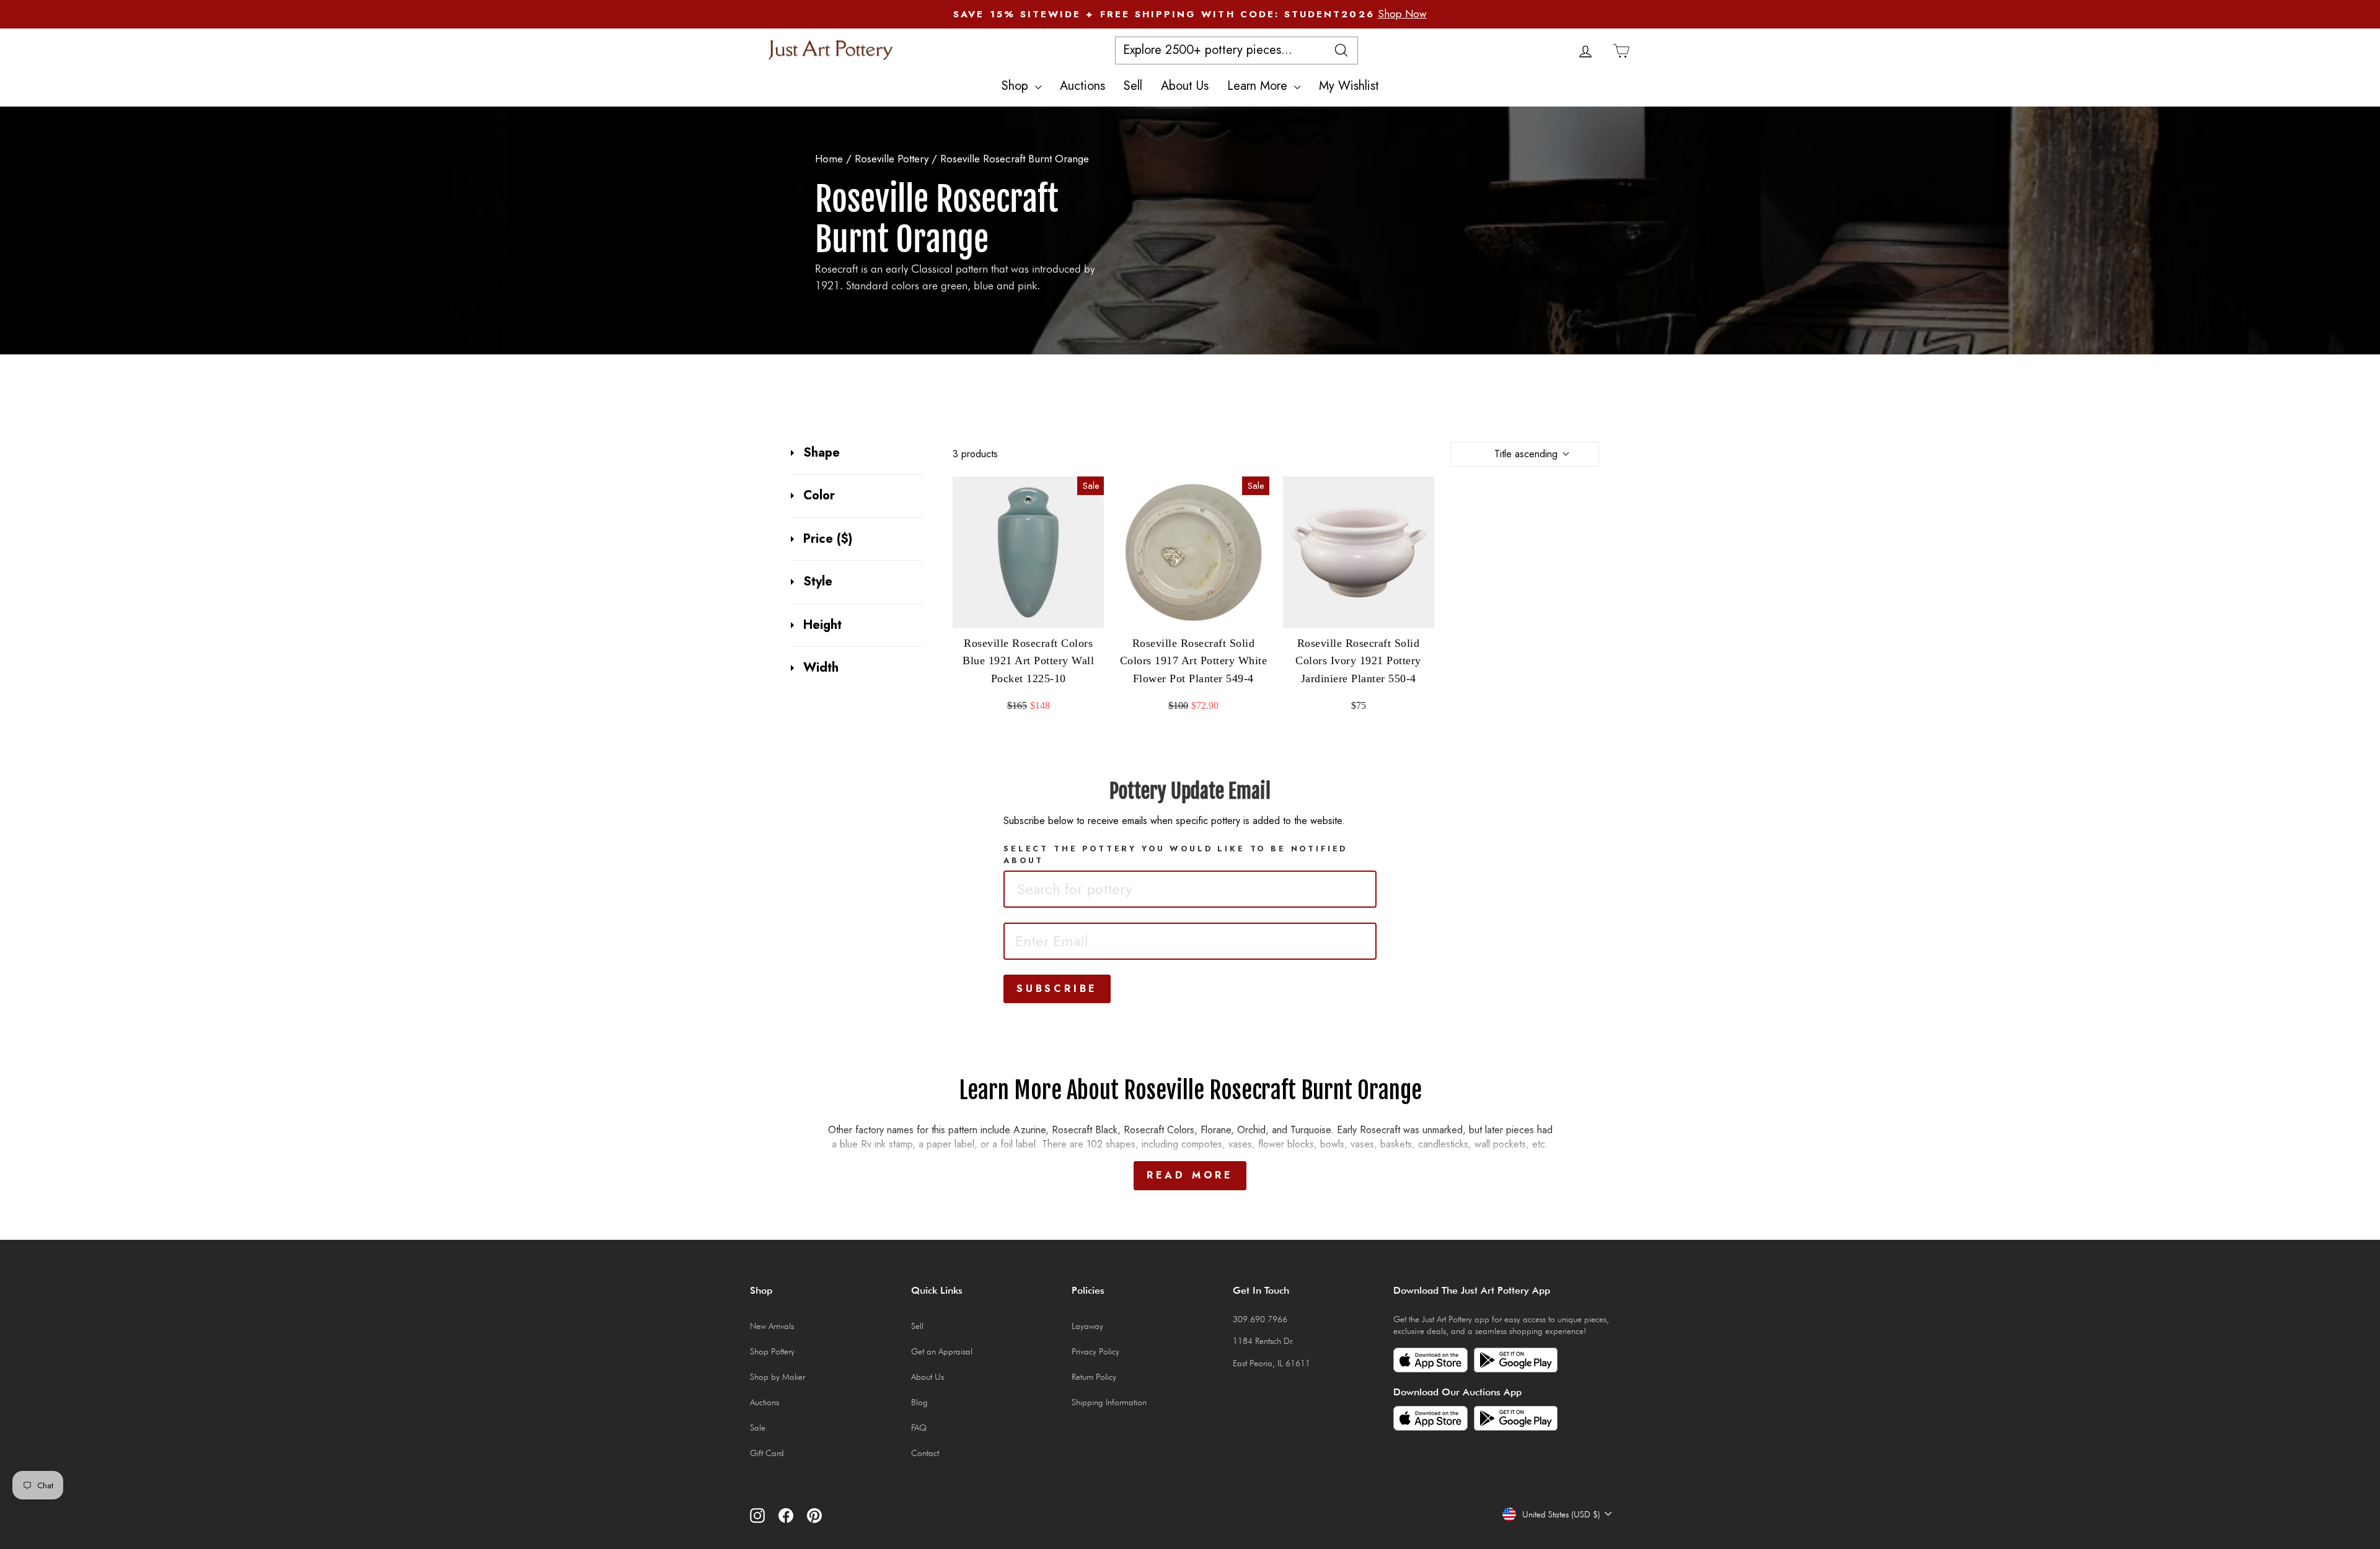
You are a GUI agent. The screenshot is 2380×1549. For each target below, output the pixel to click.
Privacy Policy (1095, 1351)
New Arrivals (772, 1326)
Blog (919, 1402)
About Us (1185, 86)
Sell (1133, 86)
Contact (925, 1453)
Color (819, 496)
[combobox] (1190, 889)
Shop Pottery (772, 1351)
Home (829, 159)
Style (818, 582)
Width (821, 668)
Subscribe (1057, 989)
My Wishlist (1349, 86)
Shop (1017, 86)
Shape (822, 453)
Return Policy (1094, 1377)
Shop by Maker (778, 1377)
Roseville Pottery (893, 159)
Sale (758, 1428)
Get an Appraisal (942, 1351)
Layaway (1087, 1326)
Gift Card (767, 1453)
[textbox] (1100, 889)
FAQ (919, 1428)
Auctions (1082, 86)
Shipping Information (1109, 1402)
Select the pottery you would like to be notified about (1175, 854)
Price (828, 539)
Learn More (1259, 86)
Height (822, 625)
